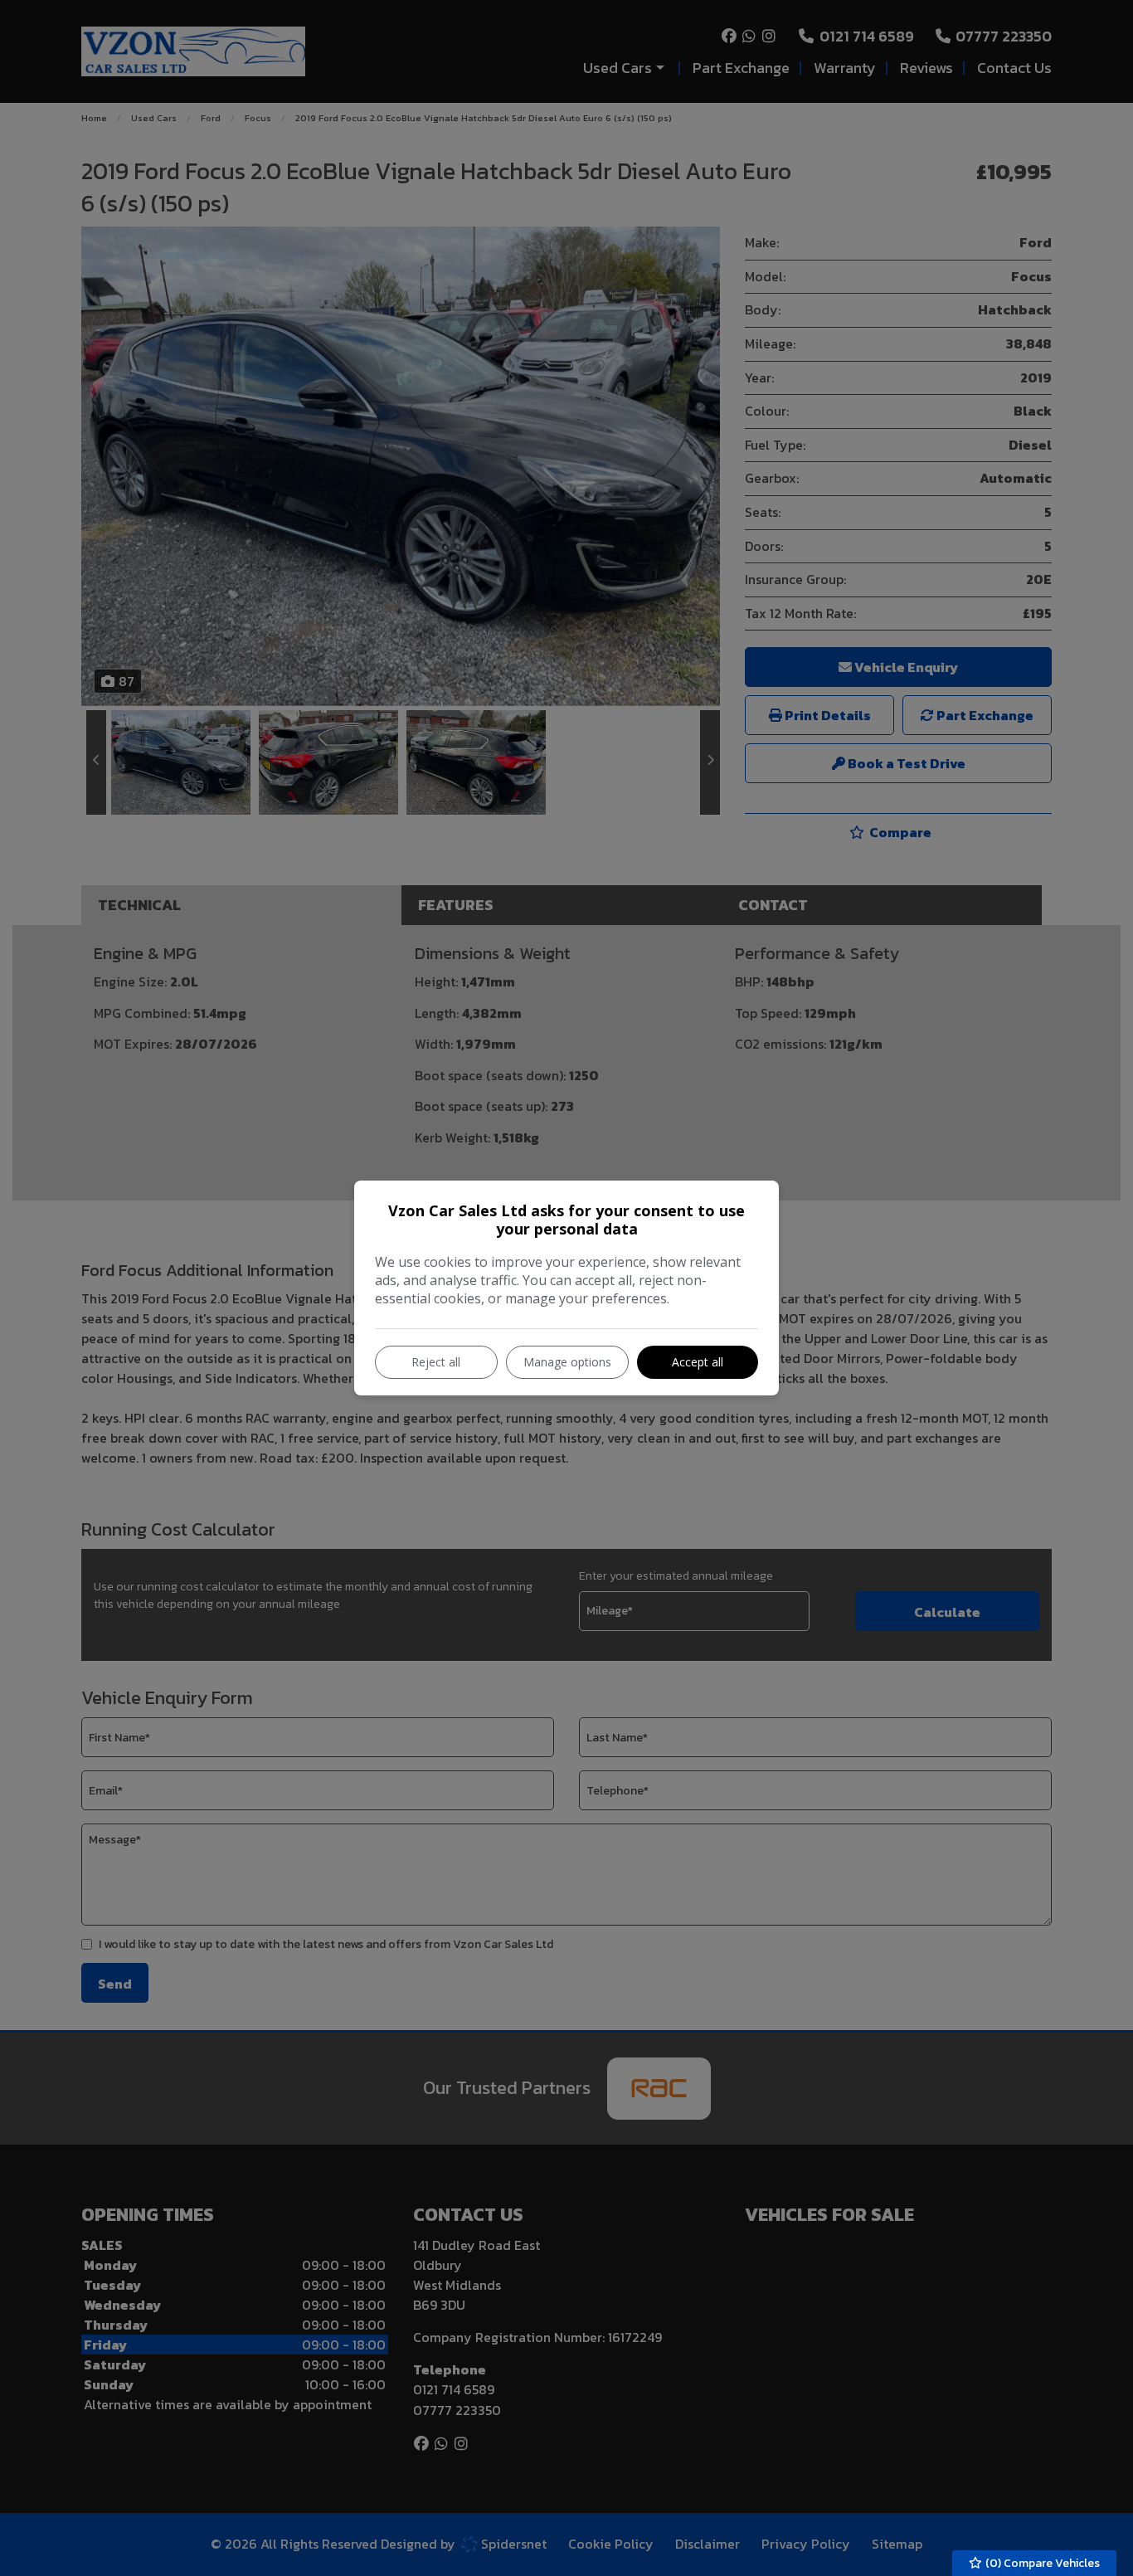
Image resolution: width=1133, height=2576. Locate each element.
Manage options (567, 1362)
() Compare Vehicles (1041, 2563)
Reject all (436, 1362)
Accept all (698, 1362)
